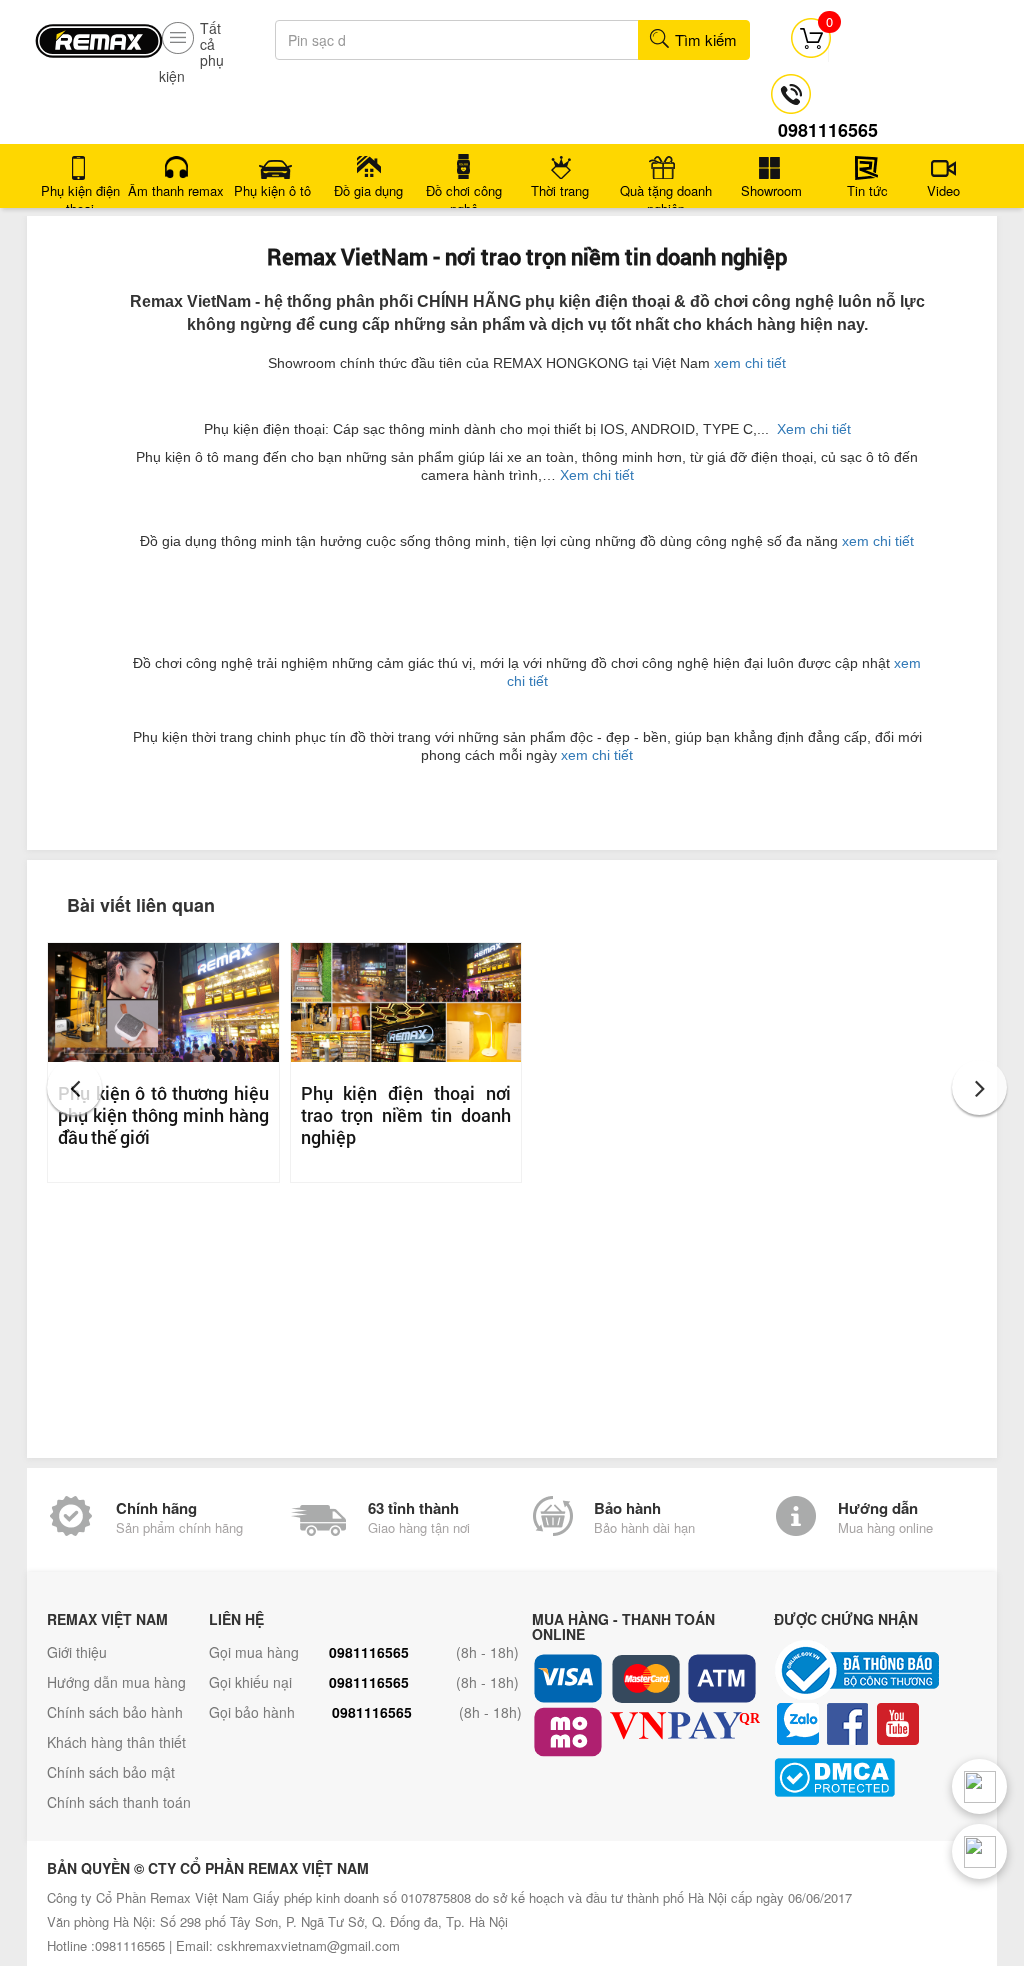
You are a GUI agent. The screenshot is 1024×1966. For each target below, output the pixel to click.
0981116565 (369, 1652)
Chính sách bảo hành (115, 1712)
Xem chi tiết (814, 429)
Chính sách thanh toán (119, 1802)
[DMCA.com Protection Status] (890, 1777)
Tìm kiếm (704, 39)
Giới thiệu (77, 1652)
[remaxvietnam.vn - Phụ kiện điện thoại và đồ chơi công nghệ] (99, 34)
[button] (74, 1087)
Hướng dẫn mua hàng (116, 1682)
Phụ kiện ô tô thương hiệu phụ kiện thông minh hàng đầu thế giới (163, 1115)
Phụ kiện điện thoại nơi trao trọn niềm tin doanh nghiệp (406, 1115)
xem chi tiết (750, 363)
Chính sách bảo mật (111, 1772)
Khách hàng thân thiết (116, 1742)
